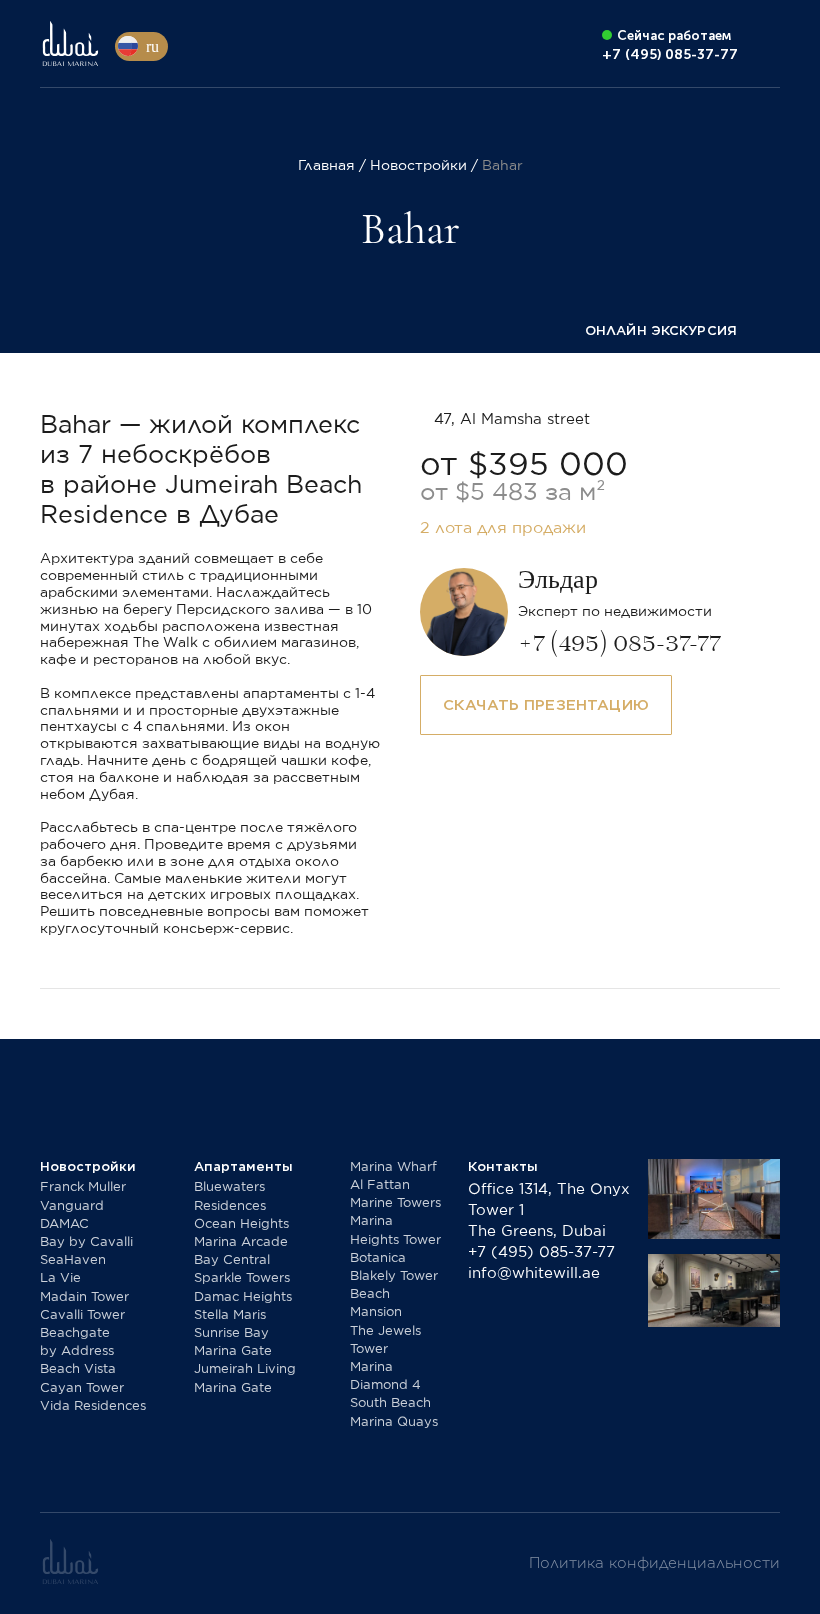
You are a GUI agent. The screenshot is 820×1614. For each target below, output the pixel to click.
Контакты (503, 1166)
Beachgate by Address (77, 1342)
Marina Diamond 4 (385, 1376)
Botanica (378, 1258)
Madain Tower (84, 1297)
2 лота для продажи (503, 528)
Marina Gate (233, 1351)
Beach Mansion (376, 1303)
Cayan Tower (82, 1388)
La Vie (60, 1278)
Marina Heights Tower (395, 1230)
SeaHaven (73, 1260)
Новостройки (88, 1166)
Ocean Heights (241, 1224)
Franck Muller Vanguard (83, 1196)
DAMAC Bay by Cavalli (86, 1233)
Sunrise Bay (231, 1333)
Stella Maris (230, 1315)
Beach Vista (78, 1369)
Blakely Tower (394, 1276)
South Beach (390, 1403)
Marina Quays (394, 1422)
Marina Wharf (393, 1167)
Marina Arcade (241, 1242)
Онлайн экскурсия (661, 330)
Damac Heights (243, 1297)
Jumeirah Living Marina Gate (245, 1378)
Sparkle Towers (242, 1278)
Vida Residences (93, 1406)
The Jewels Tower (385, 1340)
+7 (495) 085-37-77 (541, 1252)
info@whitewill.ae (534, 1273)
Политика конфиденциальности (654, 1563)
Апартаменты (243, 1166)
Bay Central (232, 1260)
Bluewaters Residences (230, 1196)
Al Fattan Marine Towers (395, 1194)
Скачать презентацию (546, 705)
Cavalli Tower (82, 1315)
